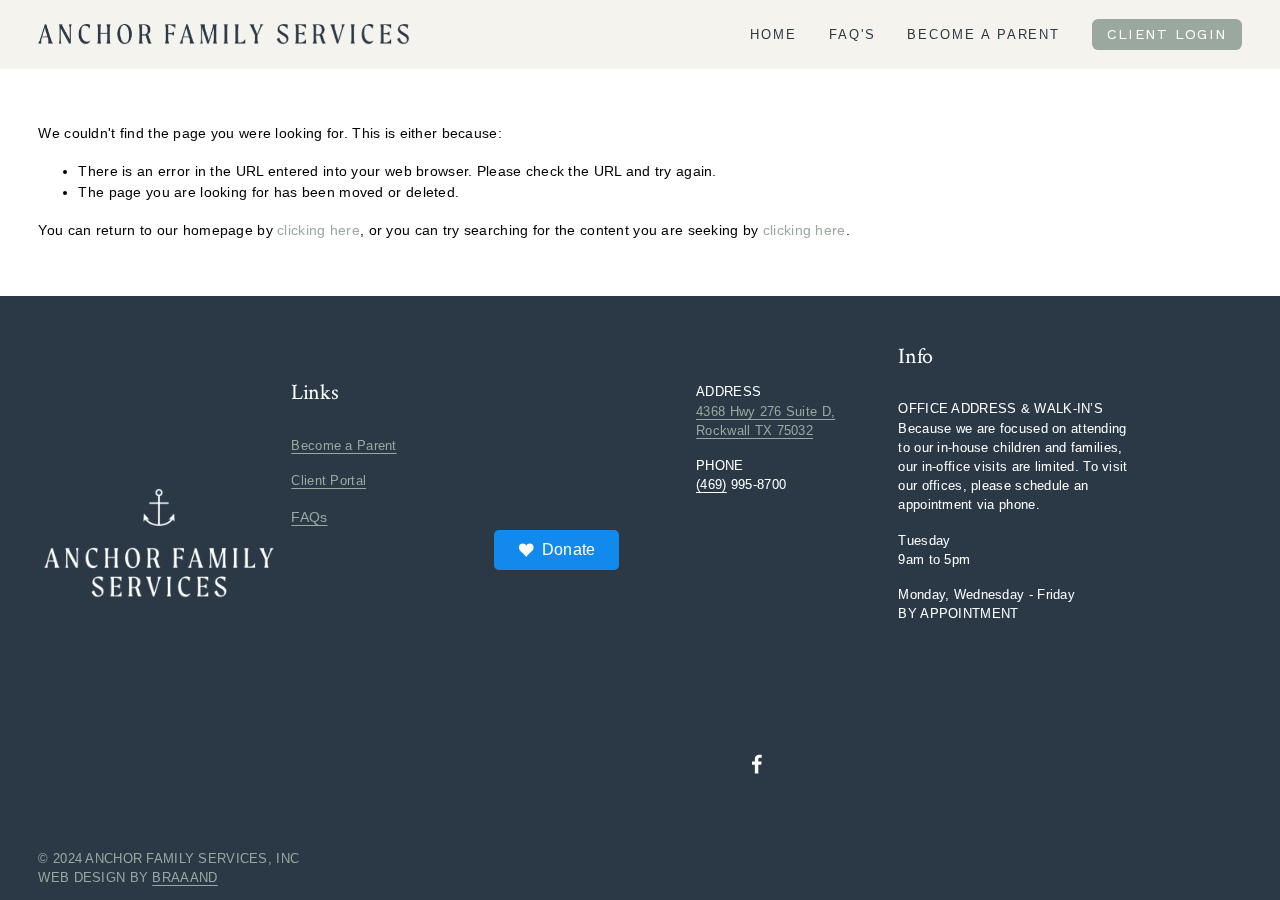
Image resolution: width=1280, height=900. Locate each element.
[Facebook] (757, 764)
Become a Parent (983, 34)
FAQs (309, 517)
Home (773, 34)
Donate (569, 549)
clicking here (318, 230)
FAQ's (852, 34)
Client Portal (328, 480)
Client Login (1167, 34)
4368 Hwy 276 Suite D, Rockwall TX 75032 (765, 421)
